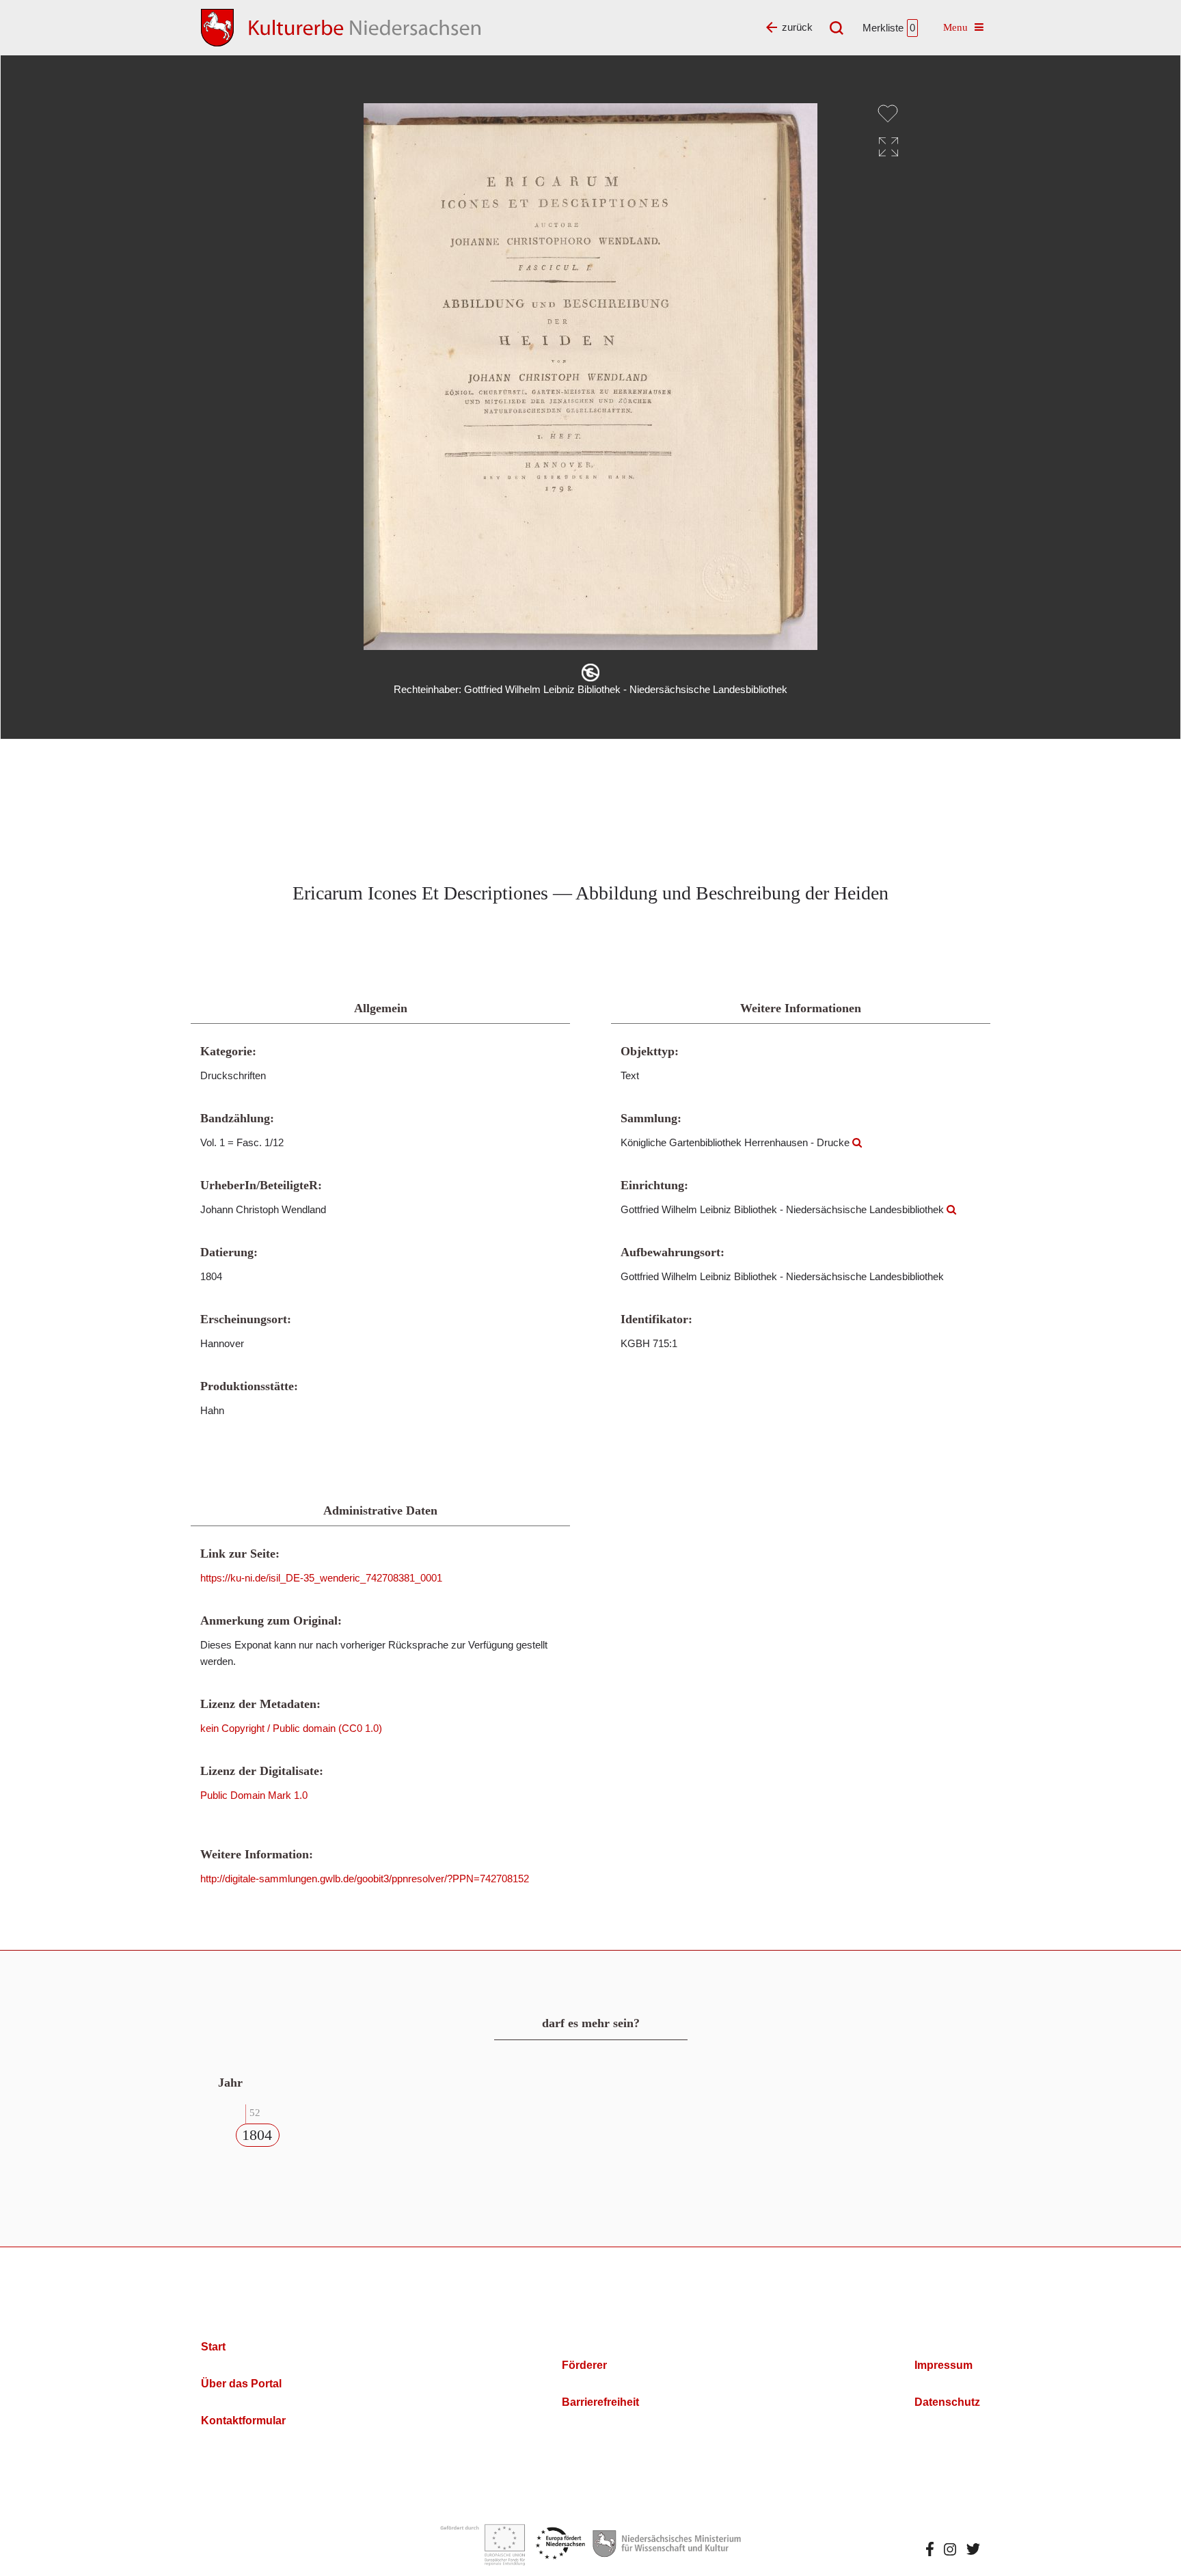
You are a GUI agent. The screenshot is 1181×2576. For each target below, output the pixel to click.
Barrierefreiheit (600, 2402)
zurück (797, 27)
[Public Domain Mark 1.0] (590, 673)
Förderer (584, 2365)
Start (213, 2347)
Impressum (944, 2365)
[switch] (888, 113)
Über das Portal (241, 2384)
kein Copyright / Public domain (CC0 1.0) (291, 1728)
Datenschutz (947, 2402)
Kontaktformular (243, 2421)
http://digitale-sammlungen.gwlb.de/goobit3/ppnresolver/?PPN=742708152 (365, 1879)
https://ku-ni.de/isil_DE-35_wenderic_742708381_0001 (321, 1578)
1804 (257, 2135)
